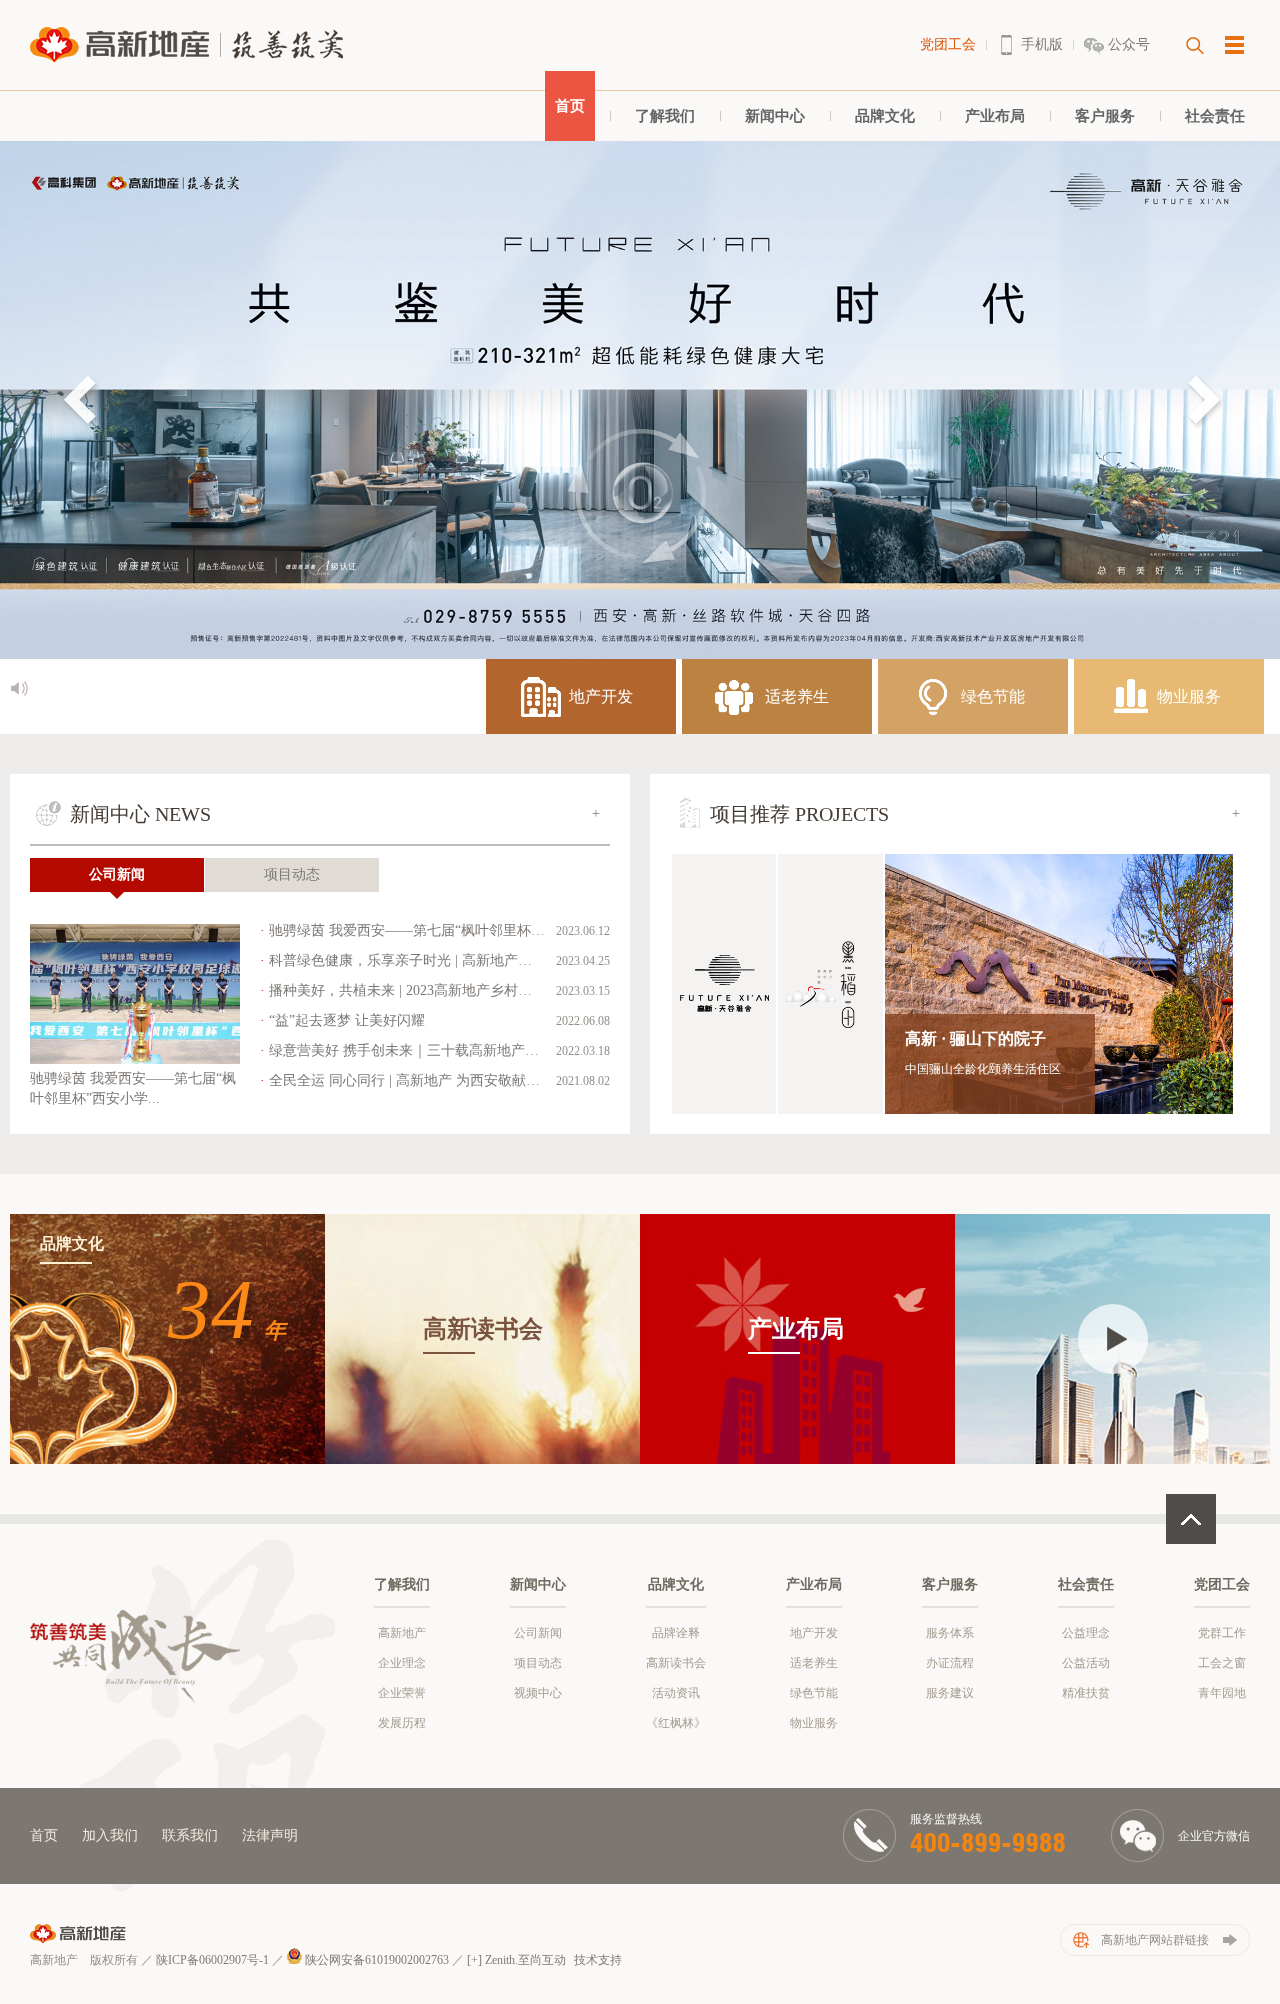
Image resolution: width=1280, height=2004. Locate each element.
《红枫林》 (676, 1723)
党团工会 (948, 44)
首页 (570, 106)
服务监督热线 (946, 1819)
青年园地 (1222, 1693)
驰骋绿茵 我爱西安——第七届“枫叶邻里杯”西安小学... (437, 930)
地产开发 (814, 1633)
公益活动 (1086, 1663)
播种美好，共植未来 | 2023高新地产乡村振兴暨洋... (427, 990)
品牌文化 (885, 116)
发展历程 (402, 1723)
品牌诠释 (676, 1633)
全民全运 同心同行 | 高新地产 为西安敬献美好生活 (425, 1080)
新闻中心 (775, 116)
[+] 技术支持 (544, 1960)
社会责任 (1215, 116)
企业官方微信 (1214, 1836)
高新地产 (402, 1633)
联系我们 (190, 1835)
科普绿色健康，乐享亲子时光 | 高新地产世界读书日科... (441, 960)
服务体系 (950, 1633)
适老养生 (814, 1663)
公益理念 (1086, 1633)
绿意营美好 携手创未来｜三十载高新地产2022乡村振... (438, 1050)
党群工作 (1222, 1633)
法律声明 (270, 1835)
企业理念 (402, 1663)
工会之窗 (1222, 1663)
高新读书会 (676, 1663)
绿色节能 (814, 1693)
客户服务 (1105, 116)
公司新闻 (117, 874)
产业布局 (995, 116)
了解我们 (665, 116)
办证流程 (950, 1663)
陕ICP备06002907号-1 (212, 1960)
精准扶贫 (1086, 1693)
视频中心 (538, 1693)
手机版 (1042, 44)
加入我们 (110, 1835)
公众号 (1129, 44)
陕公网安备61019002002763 (375, 1960)
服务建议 (950, 1693)
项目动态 (292, 874)
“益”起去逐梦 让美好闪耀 (347, 1020)
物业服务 (814, 1723)
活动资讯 (676, 1693)
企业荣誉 (402, 1693)
